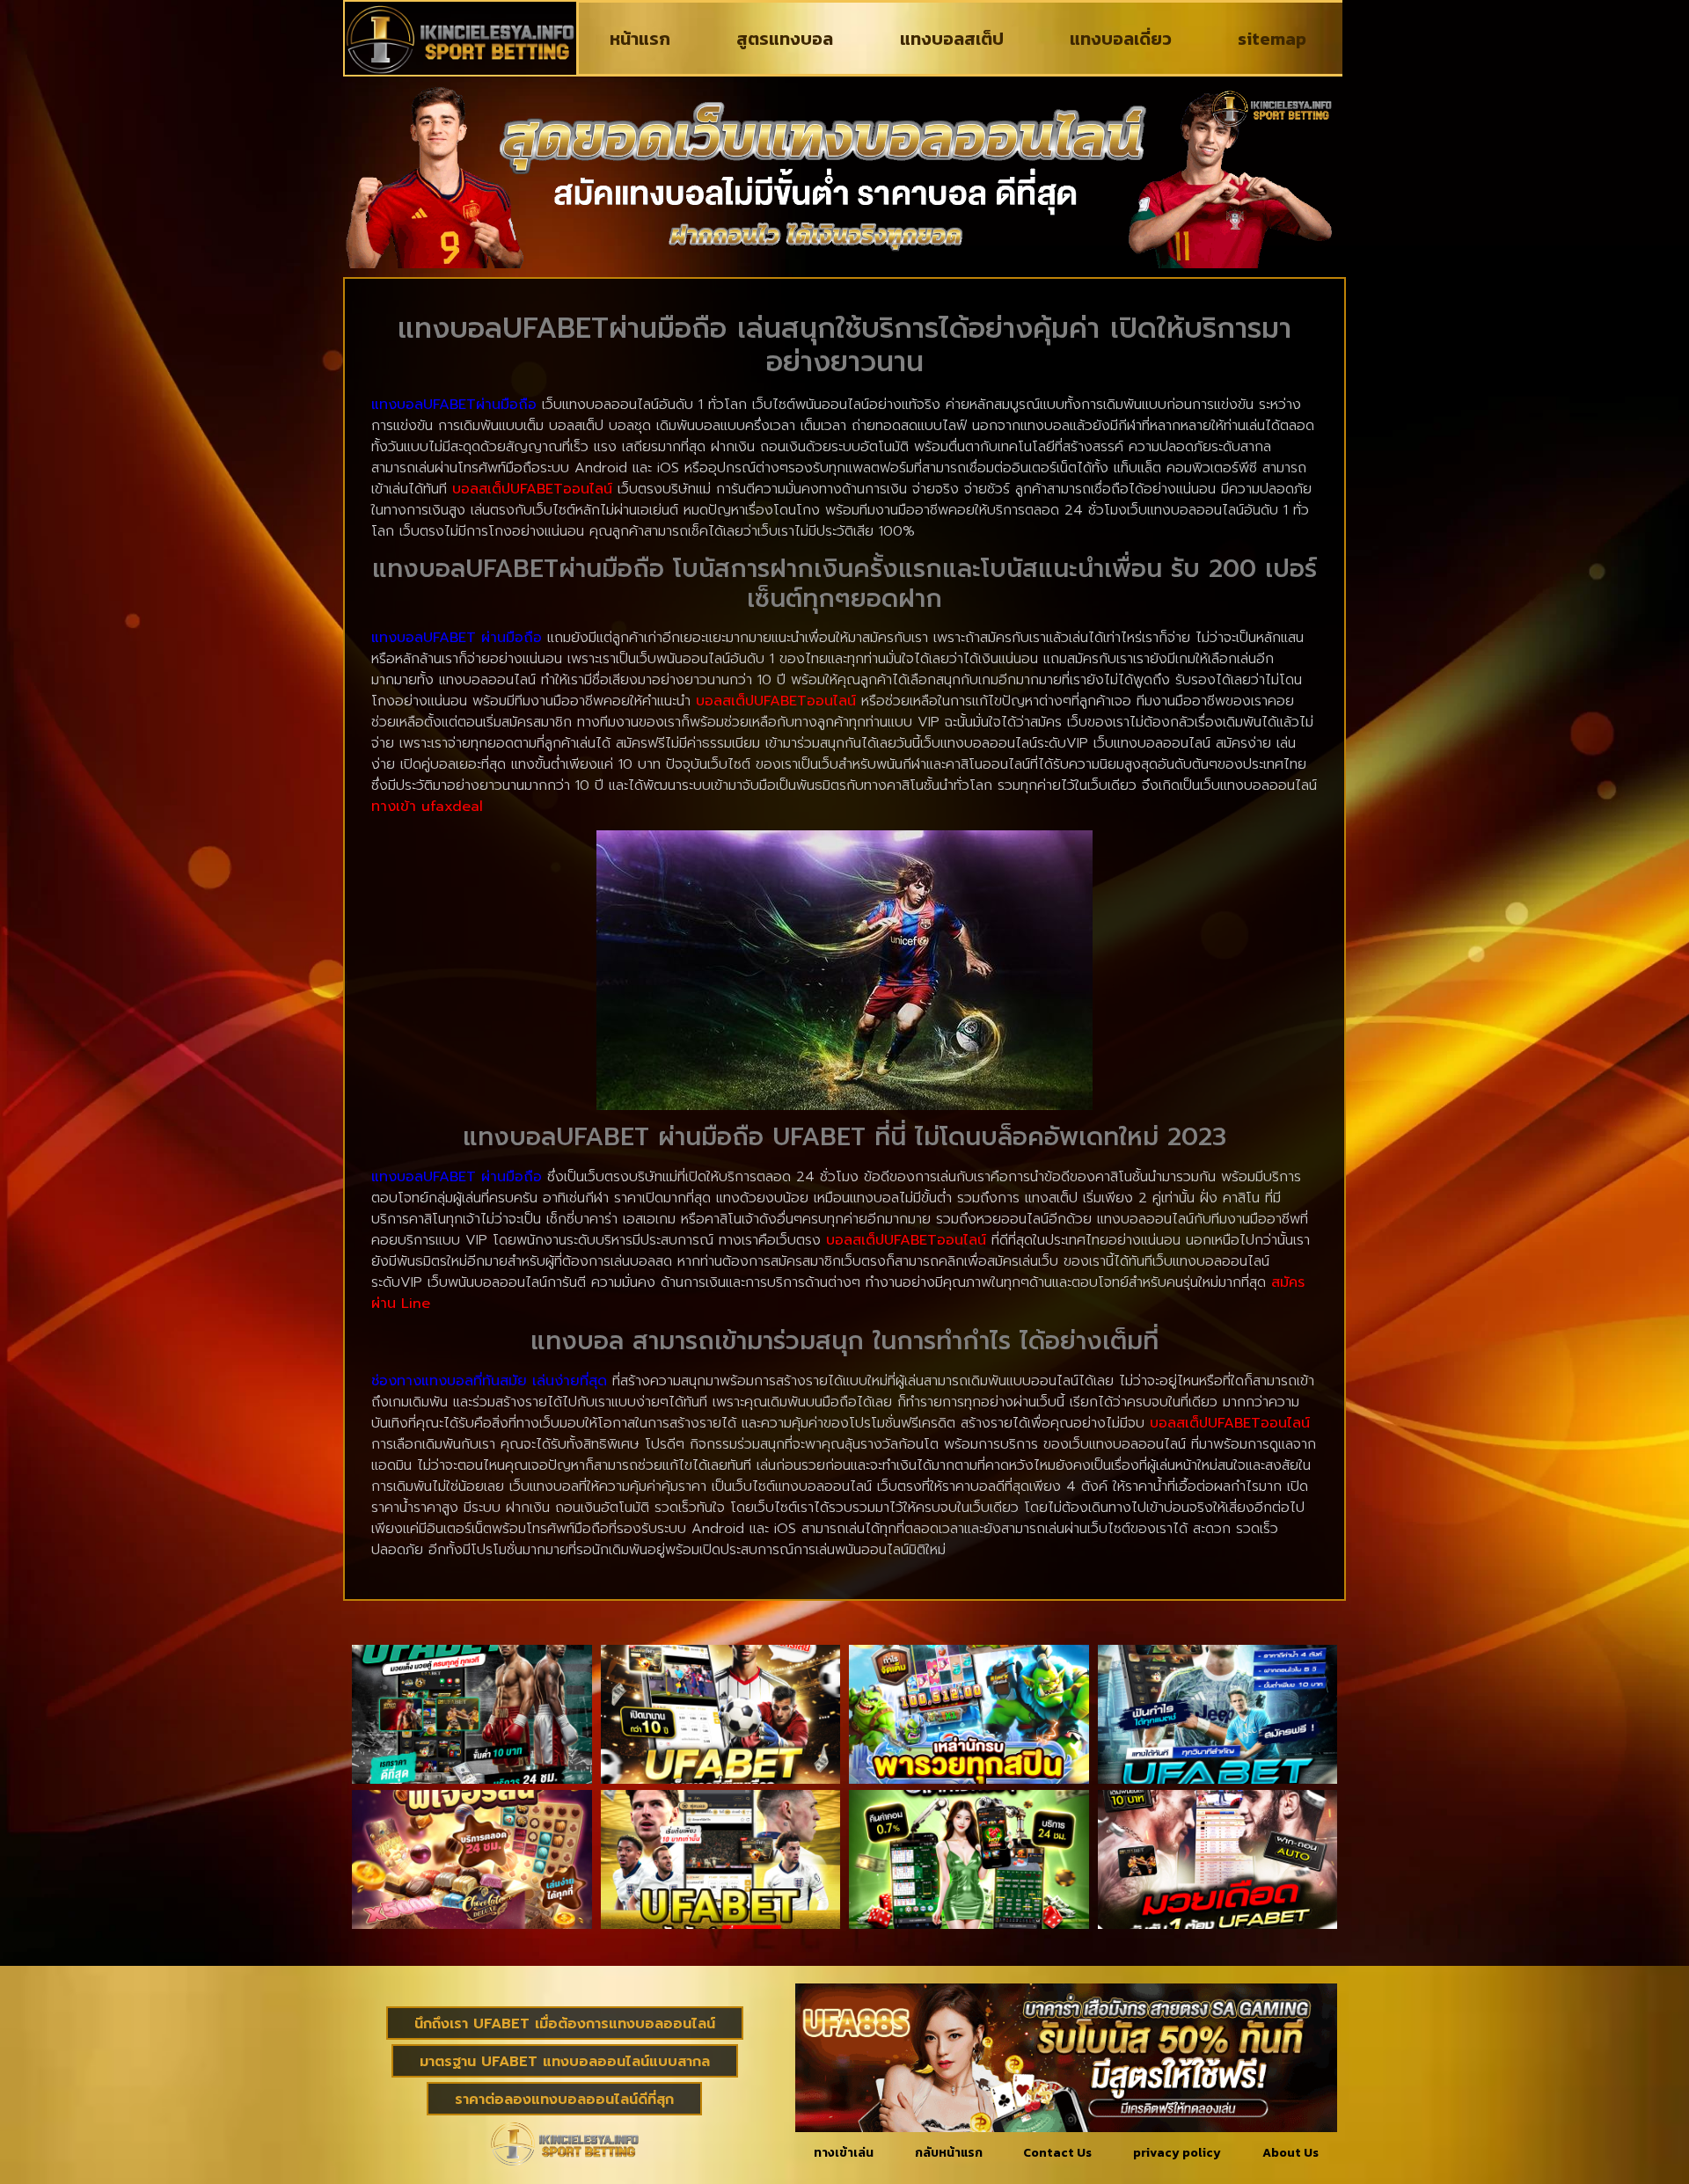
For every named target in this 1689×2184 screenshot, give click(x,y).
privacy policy (1177, 2153)
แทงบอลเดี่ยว (1121, 39)
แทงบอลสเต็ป (952, 39)
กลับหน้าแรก (949, 2153)
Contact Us (1057, 2153)
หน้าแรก (640, 39)
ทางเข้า (427, 807)
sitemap (1272, 39)
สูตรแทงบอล (785, 39)
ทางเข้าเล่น (844, 2153)
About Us (1291, 2153)
